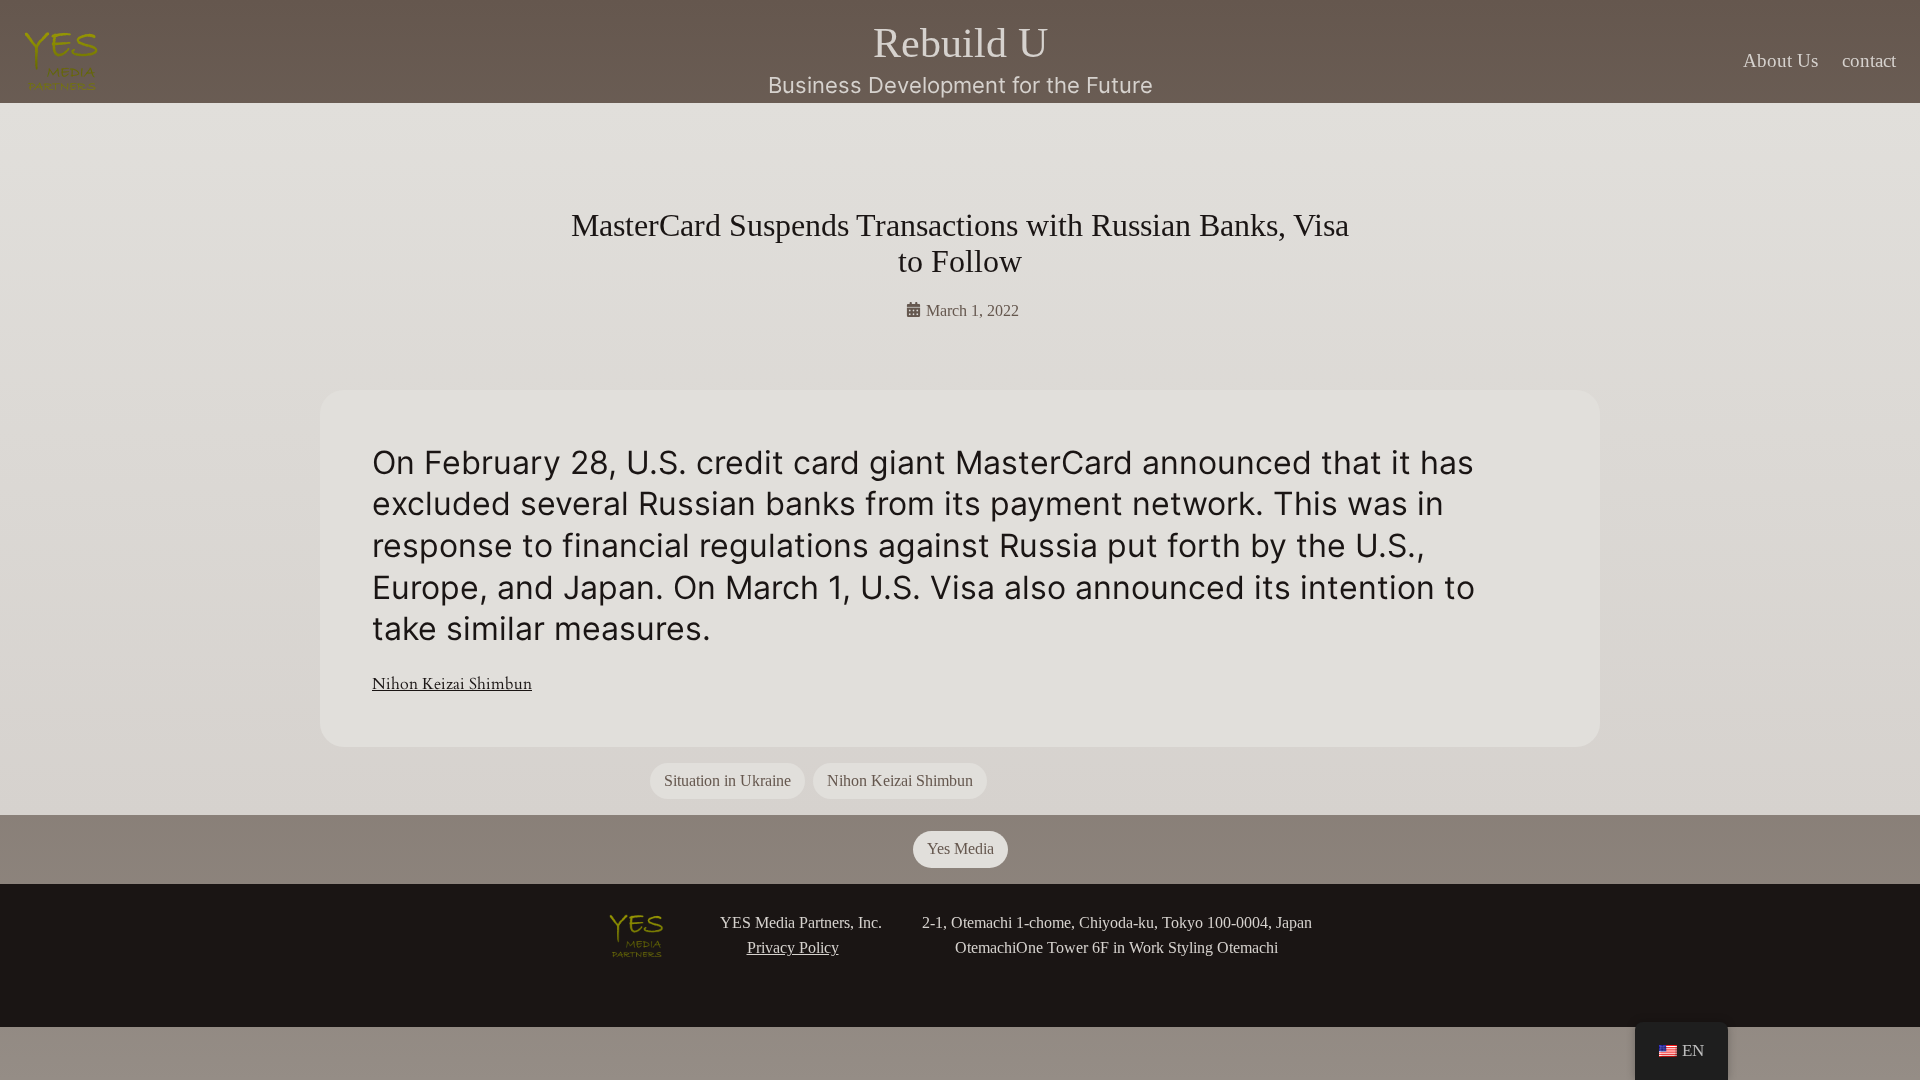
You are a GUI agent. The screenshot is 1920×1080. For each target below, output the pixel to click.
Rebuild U (960, 42)
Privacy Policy (793, 947)
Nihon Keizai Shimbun (452, 684)
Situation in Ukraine (727, 780)
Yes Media (960, 848)
